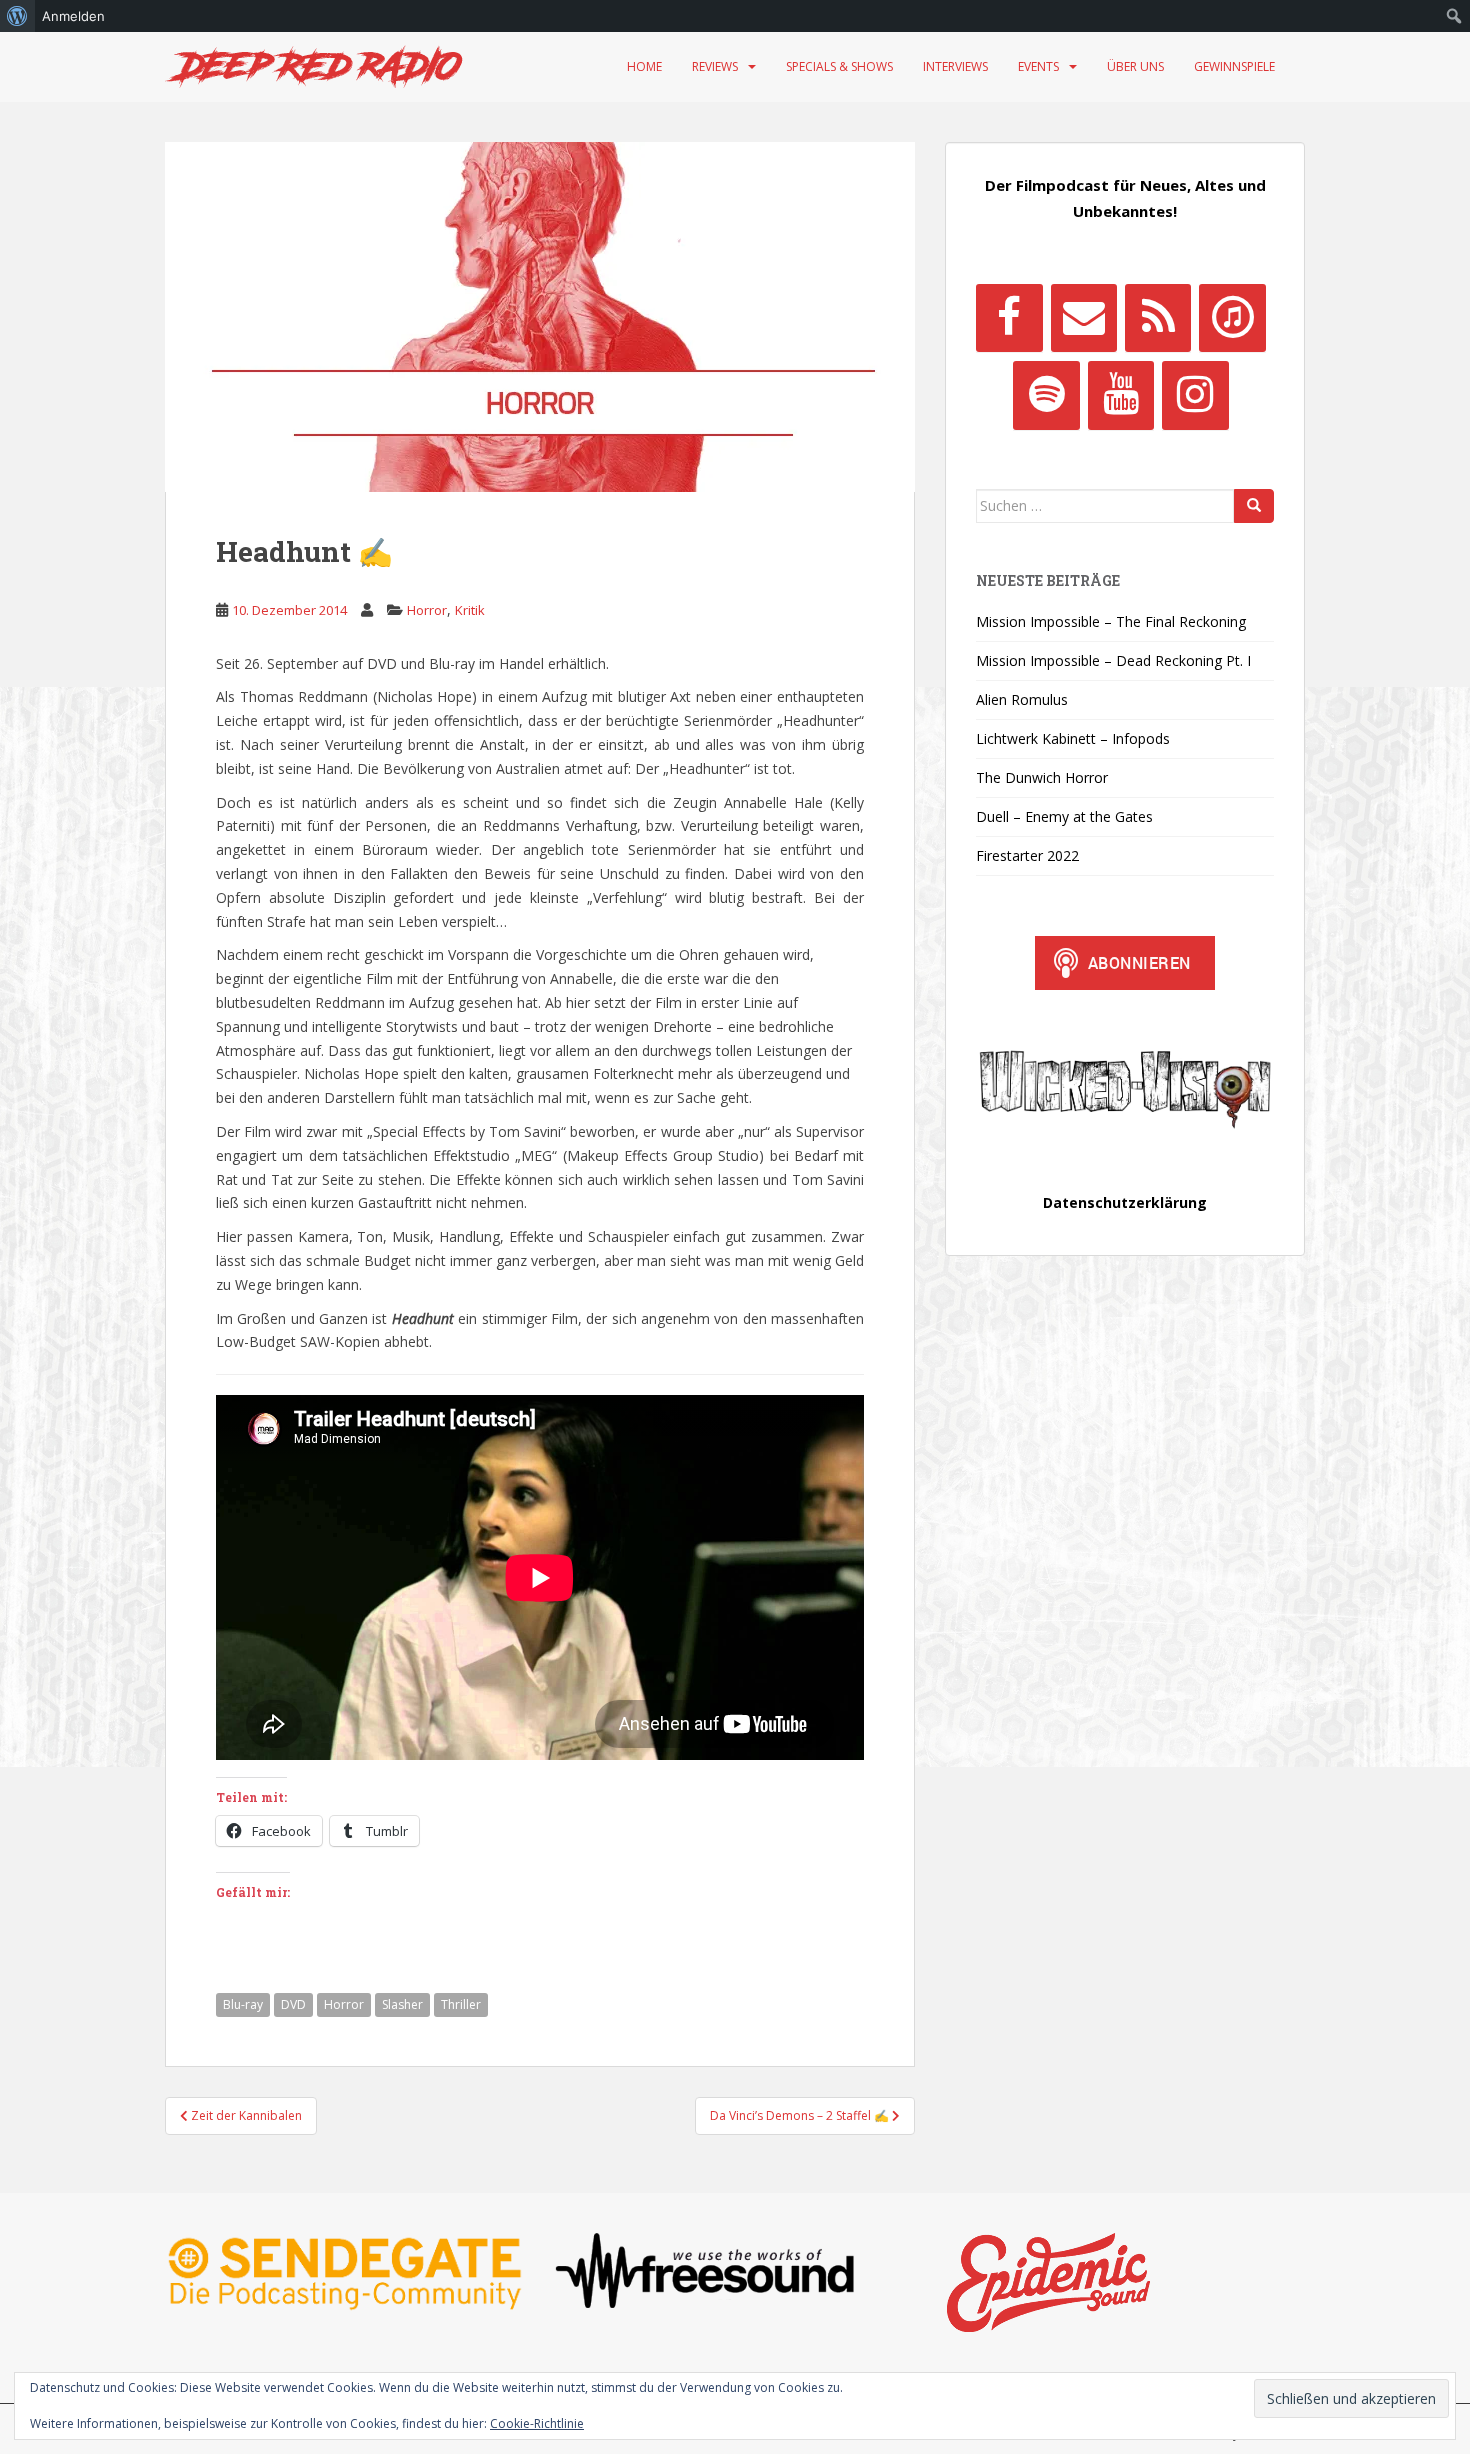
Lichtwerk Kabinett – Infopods (1073, 738)
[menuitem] (17, 16)
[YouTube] (1121, 395)
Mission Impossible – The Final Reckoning (1111, 621)
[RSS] (1158, 318)
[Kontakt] (1084, 318)
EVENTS (1038, 66)
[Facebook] (1009, 318)
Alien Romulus (1022, 699)
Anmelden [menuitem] (73, 16)
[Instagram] (1195, 395)
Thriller (461, 2004)
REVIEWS (715, 66)
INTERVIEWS (955, 66)
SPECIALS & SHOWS (839, 66)
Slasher (402, 2004)
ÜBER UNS (1135, 66)
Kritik (470, 610)
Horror (427, 610)
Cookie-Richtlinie (537, 2423)
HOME (644, 66)
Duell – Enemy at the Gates (1064, 816)
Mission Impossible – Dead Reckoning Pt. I (1113, 660)
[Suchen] (1254, 506)
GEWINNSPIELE (1234, 66)
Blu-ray (243, 2004)
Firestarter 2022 (1027, 855)
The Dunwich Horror (1042, 777)
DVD (293, 2004)
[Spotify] (1046, 395)
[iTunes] (1232, 318)
